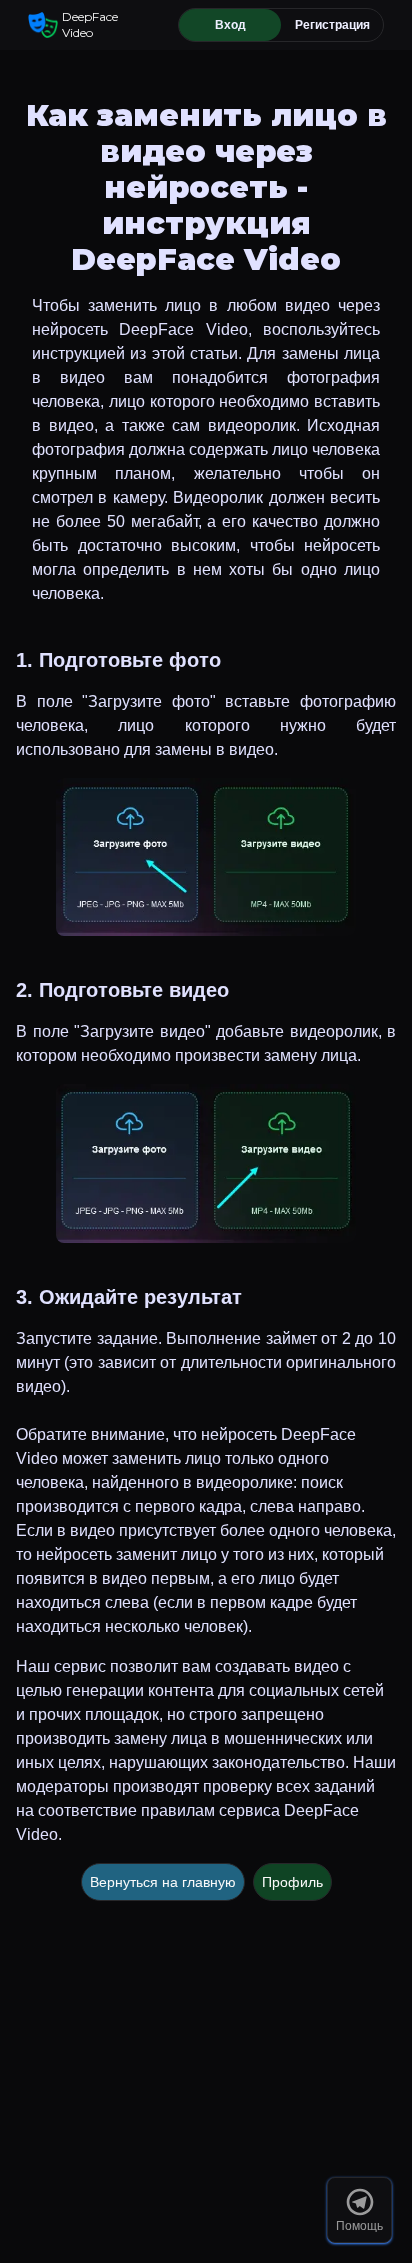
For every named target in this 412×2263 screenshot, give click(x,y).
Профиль (292, 1882)
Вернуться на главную (163, 1882)
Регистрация (332, 25)
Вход (230, 25)
